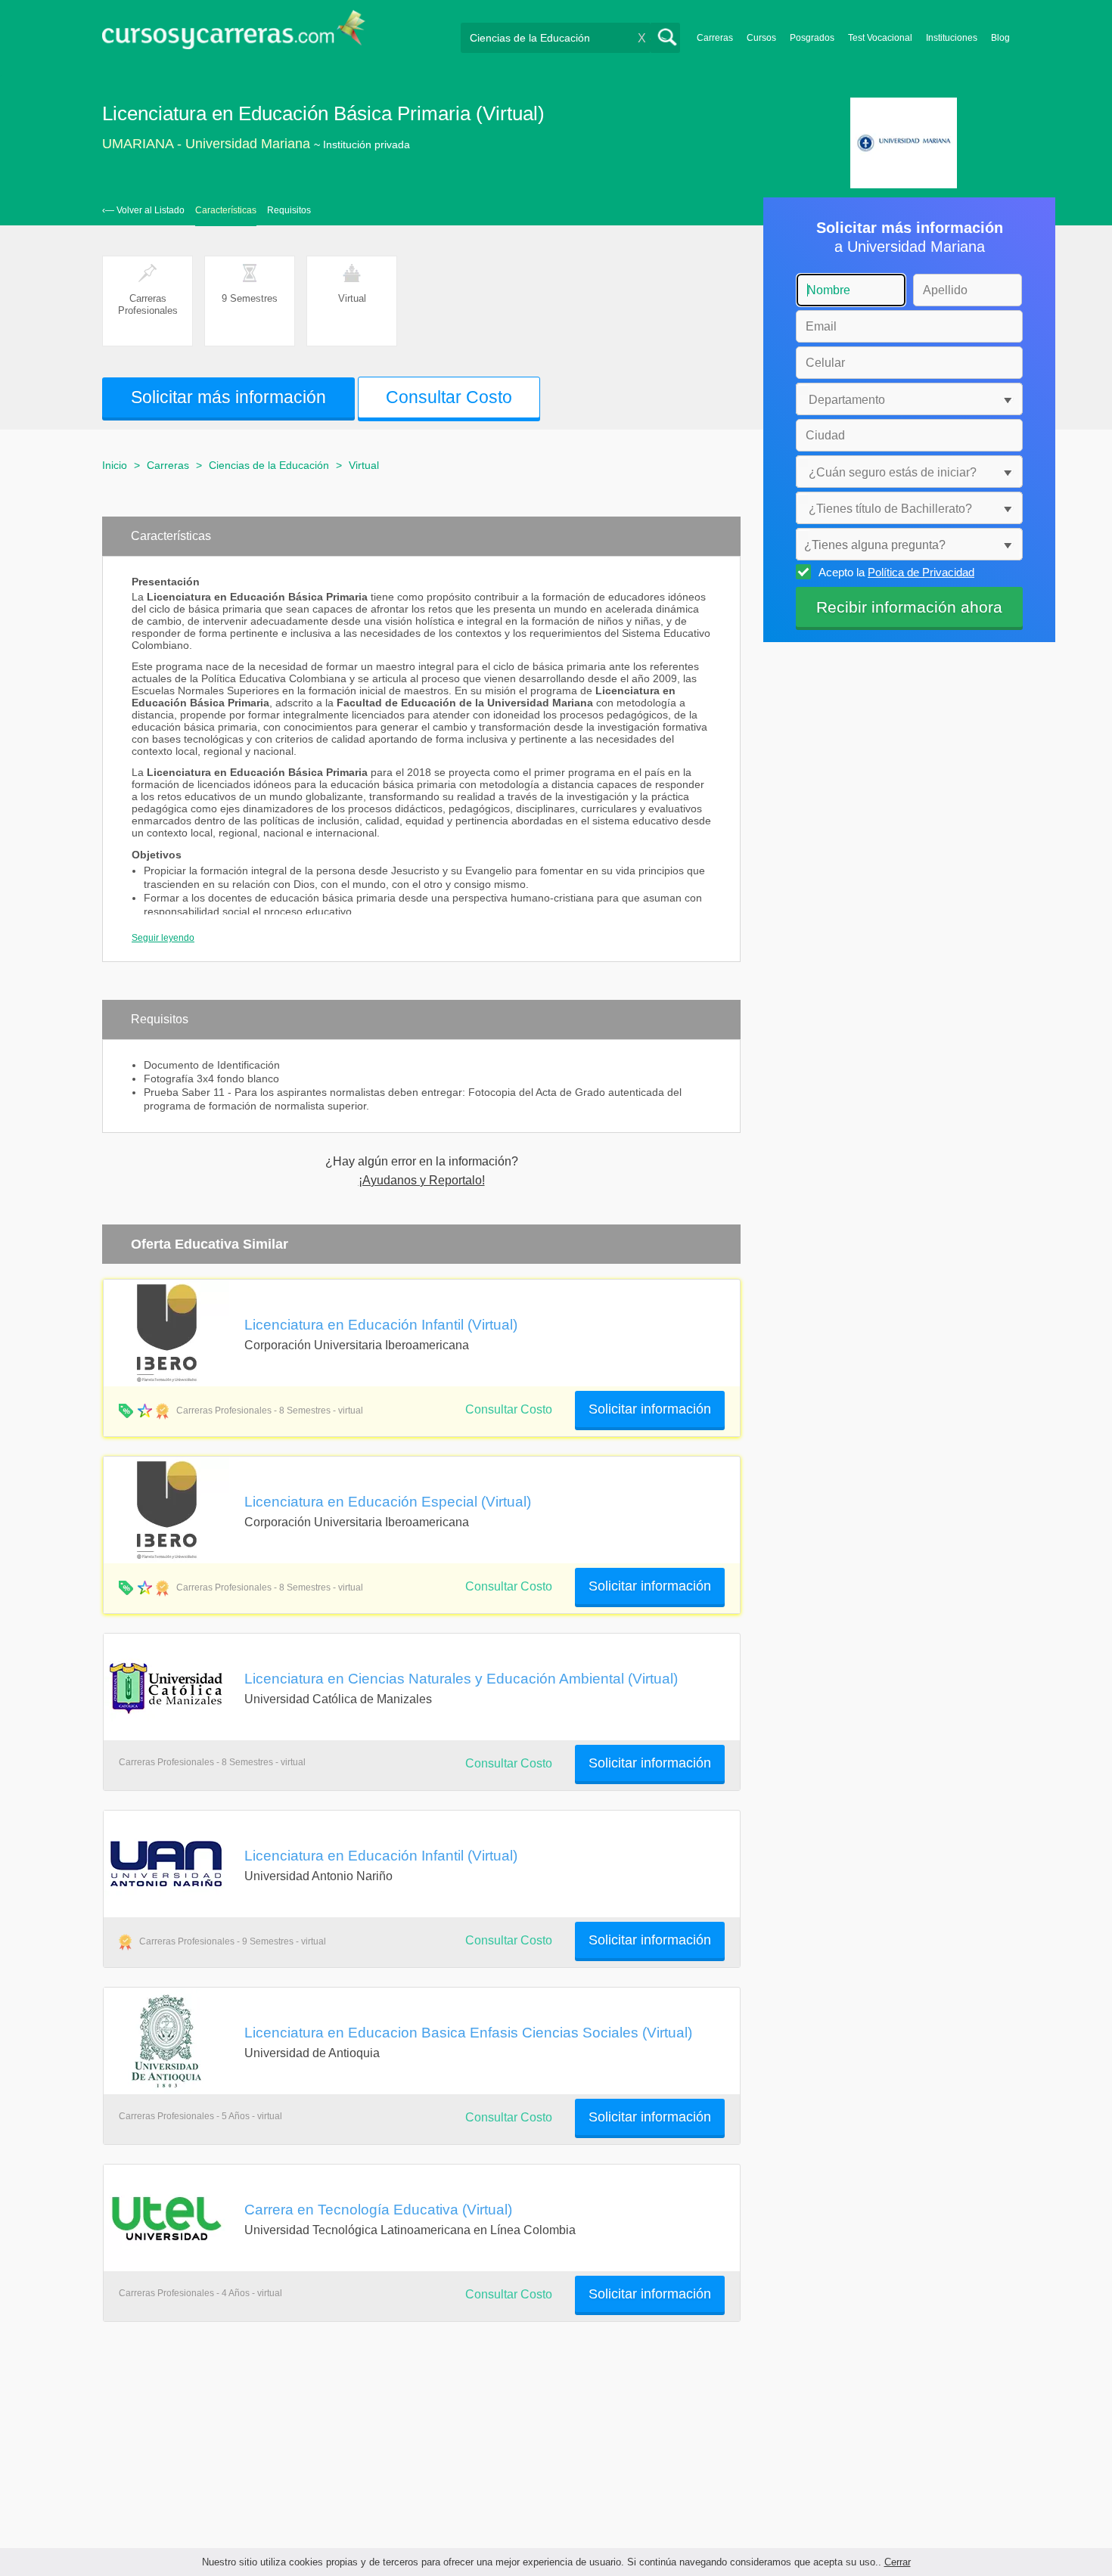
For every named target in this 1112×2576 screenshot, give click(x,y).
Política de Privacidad (921, 572)
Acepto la (896, 572)
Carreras (715, 38)
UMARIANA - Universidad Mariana (206, 144)
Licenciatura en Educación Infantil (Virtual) (381, 1324)
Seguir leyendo (163, 938)
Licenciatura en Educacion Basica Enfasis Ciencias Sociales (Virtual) (468, 2032)
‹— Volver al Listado (143, 210)
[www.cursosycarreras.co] (234, 34)
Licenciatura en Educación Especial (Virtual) (388, 1501)
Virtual (364, 465)
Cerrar (898, 2562)
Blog (1000, 38)
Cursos (761, 38)
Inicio (115, 465)
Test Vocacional (880, 38)
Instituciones (952, 38)
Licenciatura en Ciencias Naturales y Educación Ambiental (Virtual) (461, 1678)
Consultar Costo (509, 1409)
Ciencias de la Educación (269, 465)
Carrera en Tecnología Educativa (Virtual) (378, 2209)
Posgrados (812, 38)
